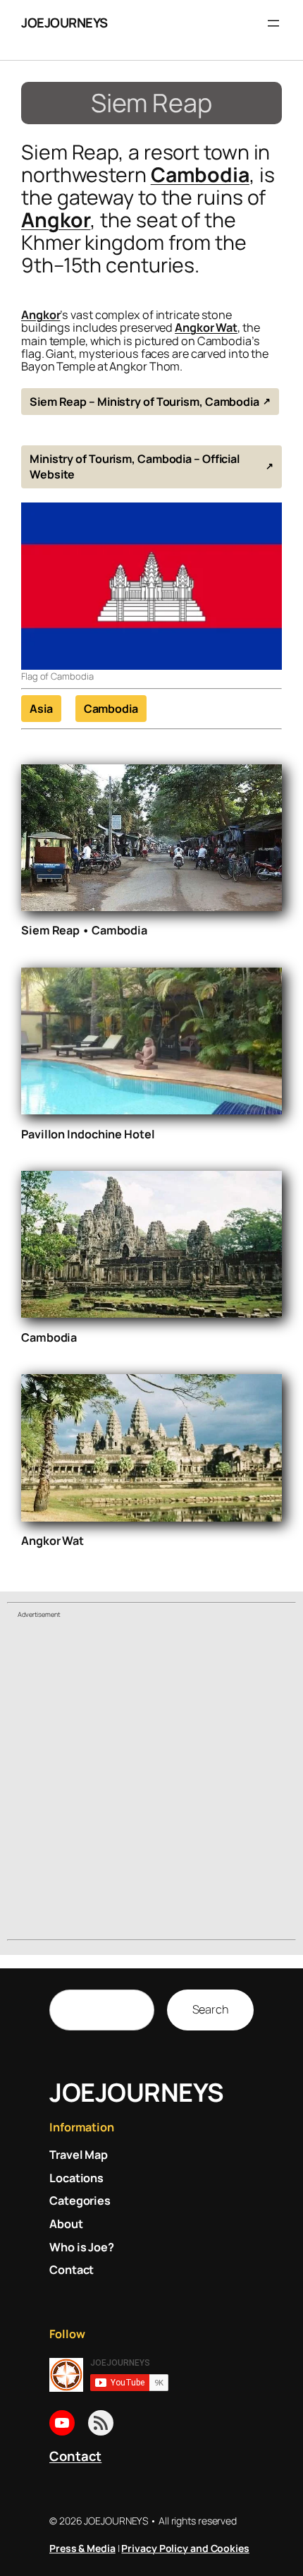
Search (210, 2009)
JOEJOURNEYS (64, 23)
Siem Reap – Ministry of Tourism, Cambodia (144, 402)
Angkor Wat (206, 327)
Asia (41, 709)
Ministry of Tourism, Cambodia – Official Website (135, 467)
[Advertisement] (151, 1781)
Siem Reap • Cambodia (84, 930)
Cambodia (200, 175)
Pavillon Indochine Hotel (88, 1134)
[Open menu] (273, 23)
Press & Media (82, 2548)
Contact (75, 2456)
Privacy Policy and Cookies (185, 2548)
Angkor (56, 220)
